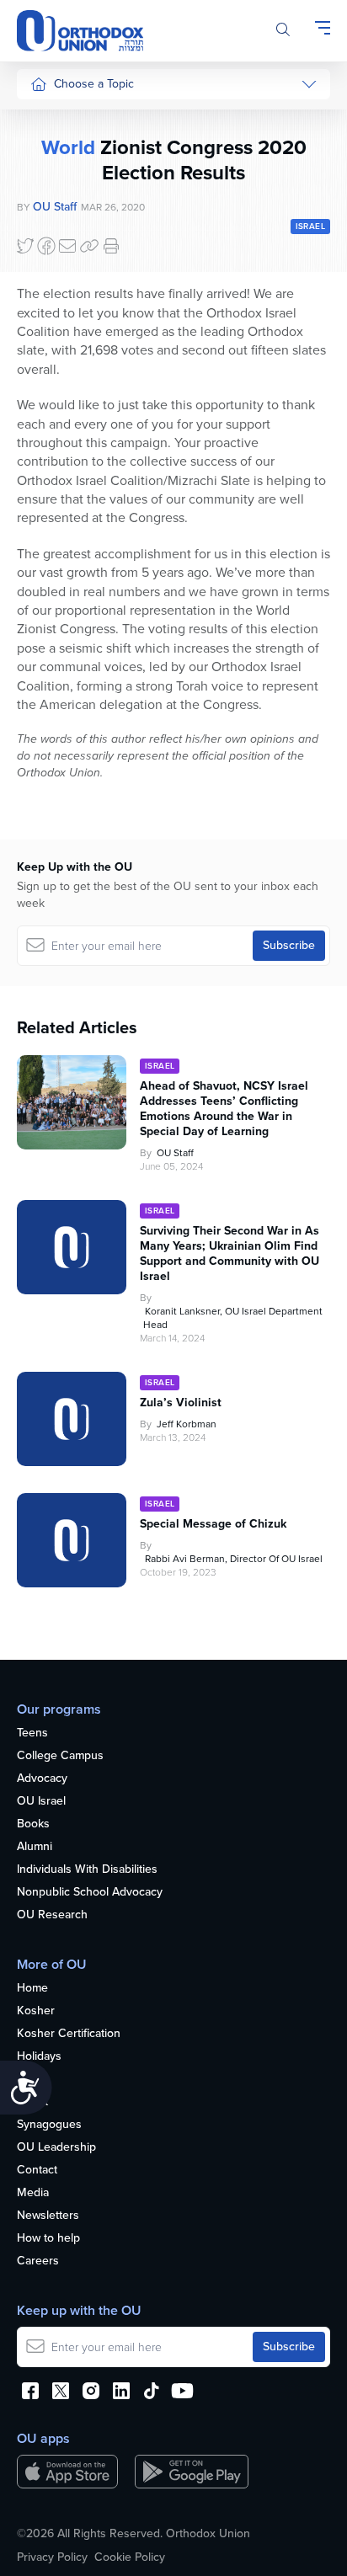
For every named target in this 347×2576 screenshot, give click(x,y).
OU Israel (41, 1802)
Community (59, 341)
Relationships (65, 182)
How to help (48, 2239)
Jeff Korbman (187, 1424)
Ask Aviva (56, 517)
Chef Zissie (59, 549)
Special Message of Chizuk (213, 1524)
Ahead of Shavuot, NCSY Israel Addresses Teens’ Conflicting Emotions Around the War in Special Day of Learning (224, 1109)
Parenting (55, 214)
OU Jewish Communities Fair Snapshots (64, 605)
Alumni (35, 1847)
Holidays (39, 2057)
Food (44, 119)
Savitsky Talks (66, 437)
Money (48, 246)
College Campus (60, 1756)
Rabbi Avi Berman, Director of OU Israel (234, 1559)
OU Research (52, 1915)
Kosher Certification (69, 2034)
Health (47, 151)
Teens (32, 1733)
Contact (37, 2171)
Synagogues (49, 2125)
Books (33, 1824)
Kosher (36, 2011)
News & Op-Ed (69, 373)
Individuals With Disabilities (87, 1870)
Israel (44, 277)
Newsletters (48, 2216)
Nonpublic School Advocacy (90, 1893)
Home (32, 1989)
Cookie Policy (130, 2557)
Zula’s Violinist (181, 1403)
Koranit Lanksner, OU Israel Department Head (233, 1318)
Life (26, 2080)
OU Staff (175, 1153)
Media (33, 2193)
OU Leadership (56, 2148)
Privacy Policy (52, 2557)
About (32, 2102)
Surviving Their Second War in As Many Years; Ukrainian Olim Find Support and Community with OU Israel (230, 1254)
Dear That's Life (60, 478)
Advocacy (42, 1779)
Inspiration (57, 309)
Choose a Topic (94, 84)
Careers (38, 2261)
